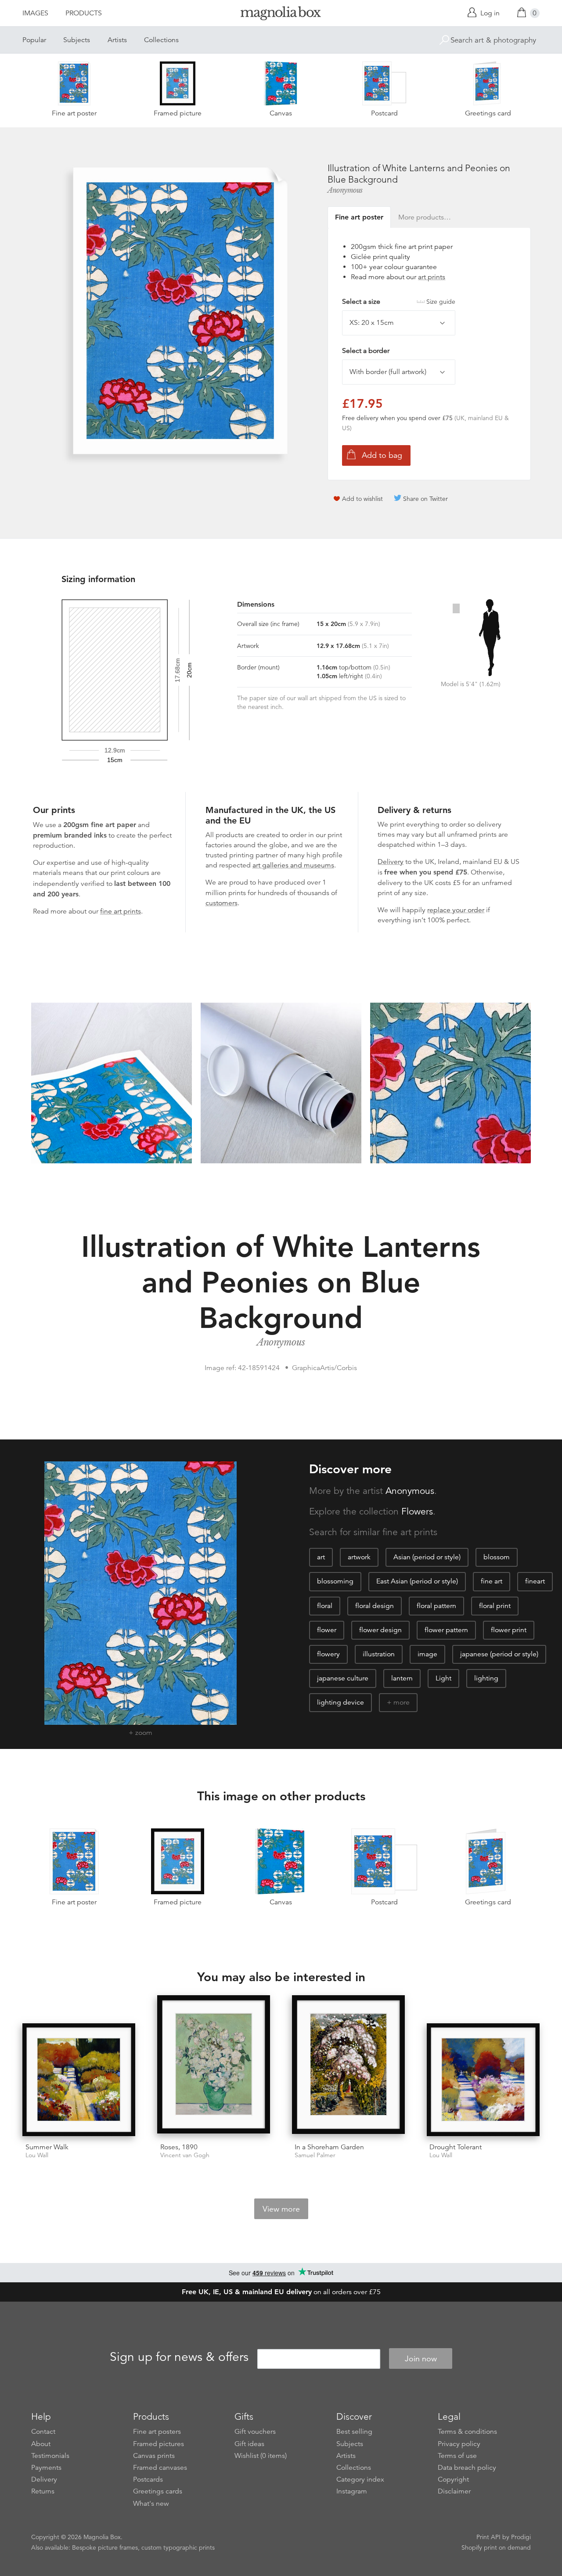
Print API (488, 2537)
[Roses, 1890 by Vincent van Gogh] (214, 2066)
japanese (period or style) (499, 1654)
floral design (375, 1606)
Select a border (366, 351)
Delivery (391, 862)
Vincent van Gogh (185, 2155)
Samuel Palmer (315, 2155)
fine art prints (121, 911)
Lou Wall (37, 2155)
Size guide (441, 302)
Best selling (354, 2432)
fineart (535, 1581)
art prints (432, 277)
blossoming (335, 1581)
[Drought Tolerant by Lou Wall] (483, 2080)
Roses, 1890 (179, 2147)
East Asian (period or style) (417, 1581)
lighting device (340, 1702)
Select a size (399, 302)
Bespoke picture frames (105, 2547)
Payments (46, 2468)
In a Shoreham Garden (329, 2147)
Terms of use (457, 2456)
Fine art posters (157, 2432)
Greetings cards (158, 2491)
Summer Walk (47, 2147)
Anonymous (345, 190)
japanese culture (343, 1678)
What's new (151, 2504)
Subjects (77, 40)
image (427, 1654)
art (321, 1557)
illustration (379, 1654)
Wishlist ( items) (261, 2456)
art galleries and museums (293, 865)
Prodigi (521, 2537)
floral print (495, 1606)
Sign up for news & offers (179, 2357)
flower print (509, 1630)
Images (35, 13)
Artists (117, 40)
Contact (43, 2432)
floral (325, 1606)
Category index (360, 2479)
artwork (359, 1557)
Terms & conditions (467, 2432)
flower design (380, 1630)
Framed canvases (160, 2468)
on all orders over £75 (281, 2292)
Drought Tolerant (456, 2147)
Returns (43, 2491)
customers (222, 903)
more (402, 1702)
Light (443, 1678)
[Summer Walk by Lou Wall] (79, 2080)
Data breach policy (467, 2468)
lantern (402, 1678)
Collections (161, 40)
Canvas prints (154, 2456)
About (41, 2444)
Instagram (352, 2491)
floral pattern (436, 1606)
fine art (492, 1581)
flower (327, 1630)
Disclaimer (454, 2491)
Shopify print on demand (496, 2547)
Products (84, 13)
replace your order (456, 910)
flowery (328, 1654)
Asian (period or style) (427, 1557)
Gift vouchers (255, 2432)
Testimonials (50, 2456)
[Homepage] (281, 15)
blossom (497, 1557)
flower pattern (446, 1630)
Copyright (453, 2479)
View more (281, 2209)
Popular (34, 40)
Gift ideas (249, 2444)
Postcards (148, 2479)
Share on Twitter (425, 499)
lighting (486, 1678)
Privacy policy (459, 2444)
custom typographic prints (178, 2547)
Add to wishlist (362, 499)
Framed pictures (159, 2444)
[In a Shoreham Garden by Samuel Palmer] (348, 2066)
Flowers (417, 1511)
